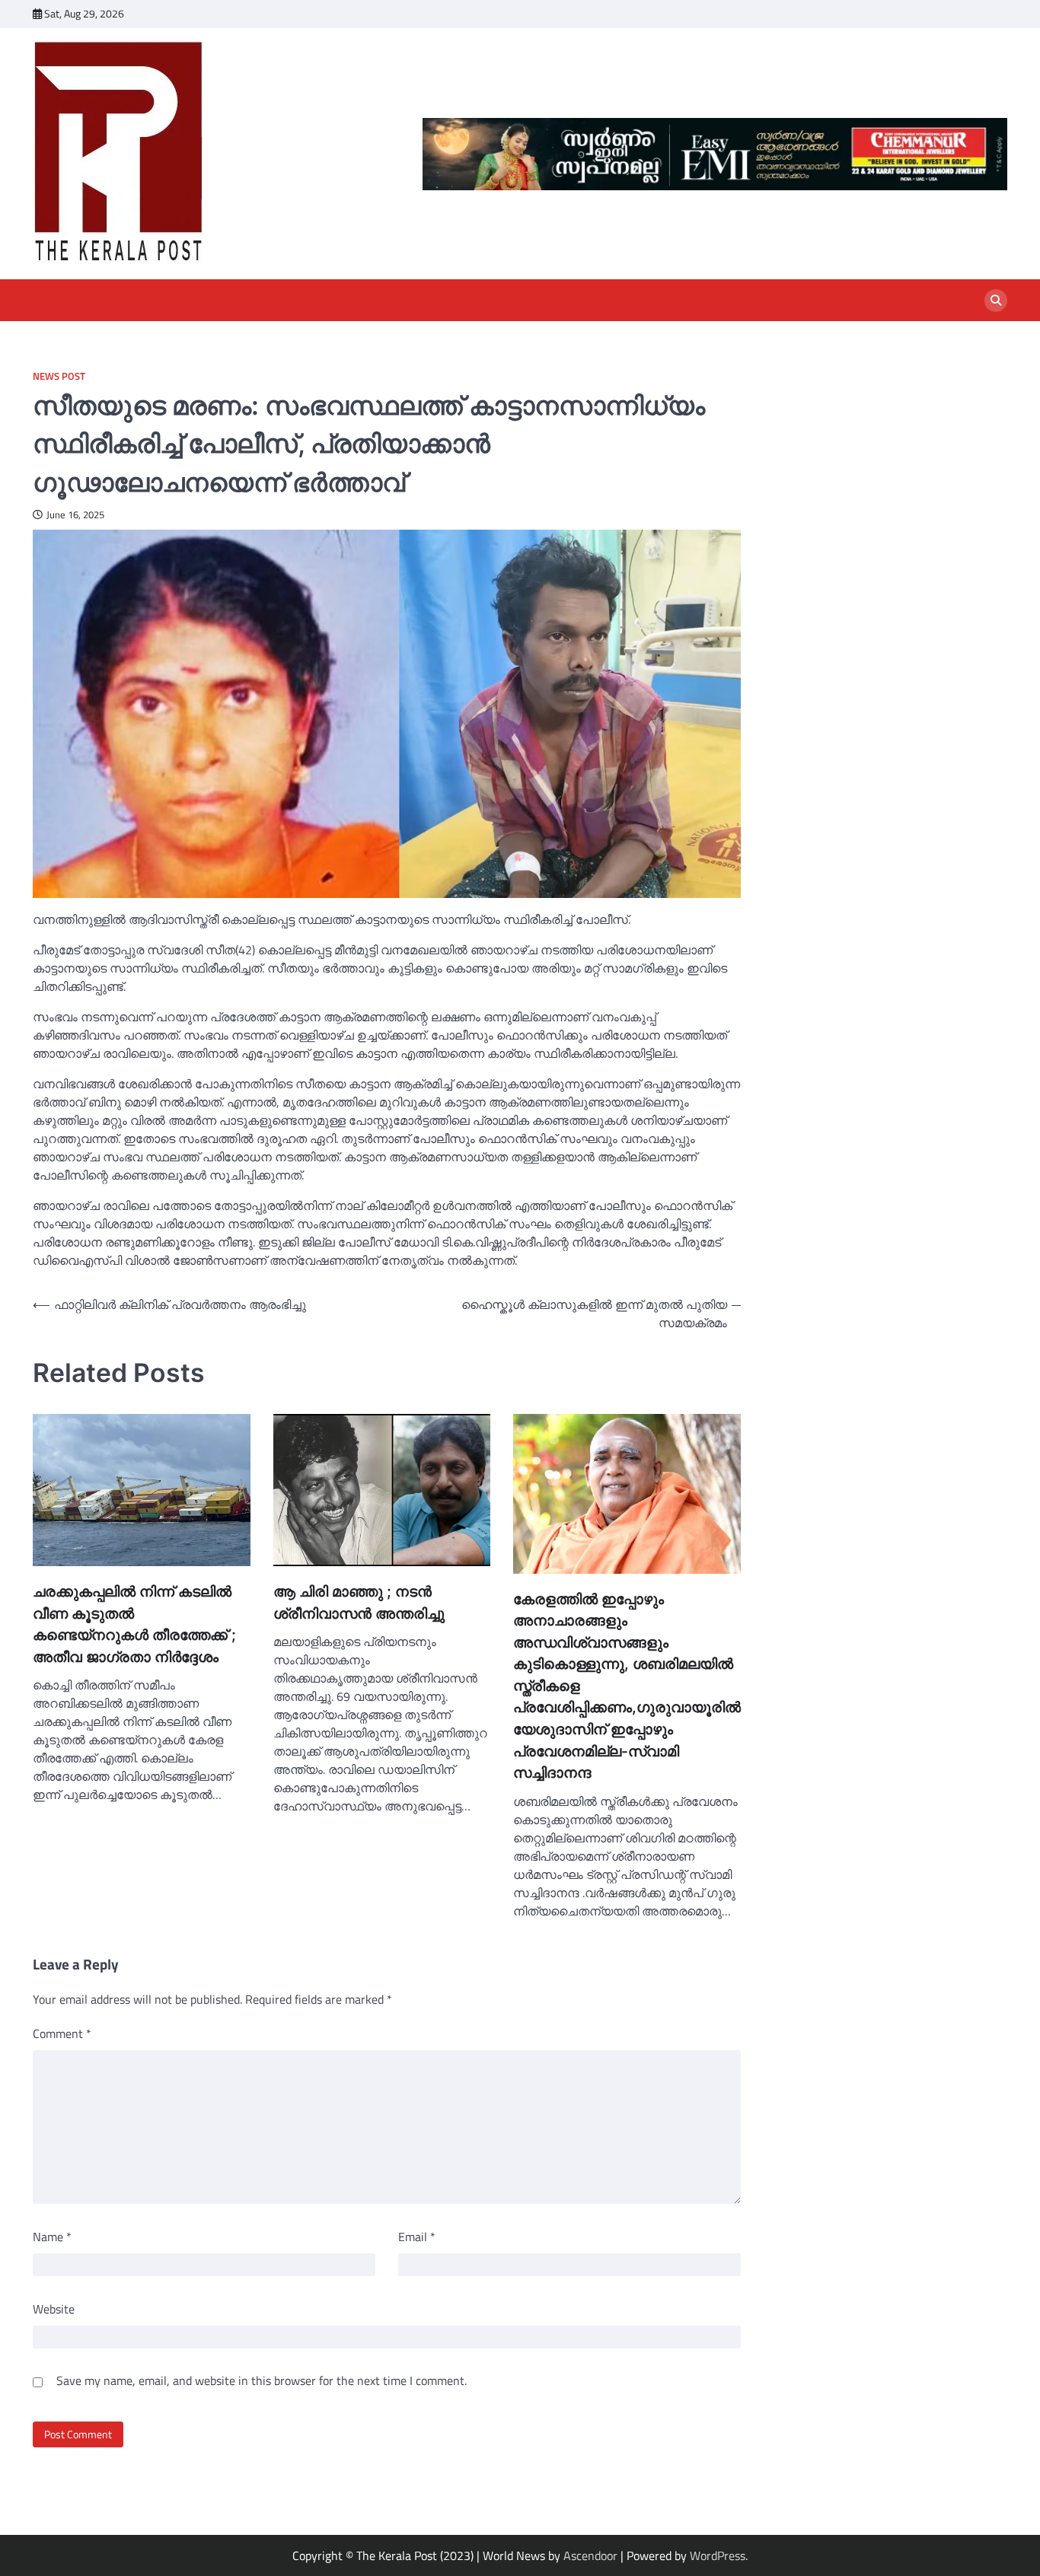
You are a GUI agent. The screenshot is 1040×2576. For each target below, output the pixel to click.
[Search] (996, 301)
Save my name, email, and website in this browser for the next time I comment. (262, 2380)
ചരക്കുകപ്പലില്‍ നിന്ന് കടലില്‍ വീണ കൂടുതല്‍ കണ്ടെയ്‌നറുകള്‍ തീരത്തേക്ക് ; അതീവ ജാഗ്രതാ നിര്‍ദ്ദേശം (134, 1624)
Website (54, 2309)
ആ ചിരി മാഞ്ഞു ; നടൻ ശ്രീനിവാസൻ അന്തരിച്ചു (359, 1603)
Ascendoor (590, 2555)
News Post (59, 376)
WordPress (718, 2555)
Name (52, 2237)
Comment (62, 2033)
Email (417, 2237)
